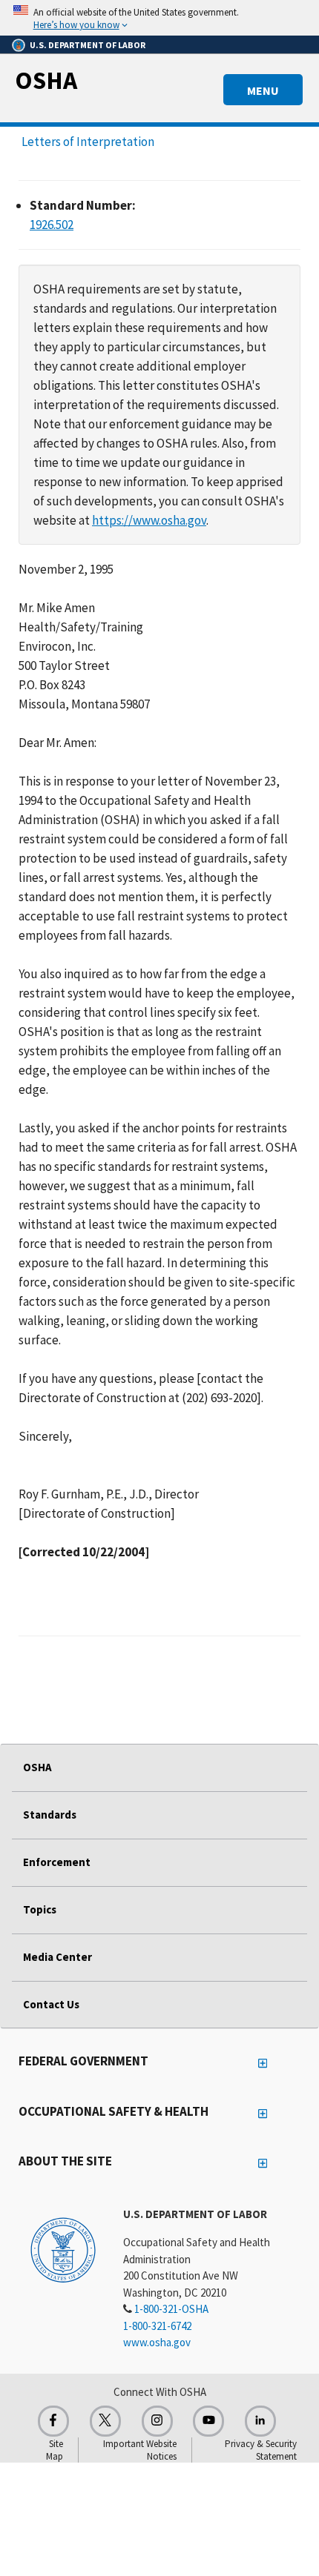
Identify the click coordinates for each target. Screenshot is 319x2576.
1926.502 (52, 225)
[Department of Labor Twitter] (105, 2421)
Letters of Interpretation (88, 142)
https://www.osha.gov (149, 520)
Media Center (57, 1957)
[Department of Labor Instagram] (157, 2421)
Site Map (55, 2450)
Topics (40, 1909)
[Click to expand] (159, 18)
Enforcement (57, 1862)
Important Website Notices (140, 2450)
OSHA (46, 80)
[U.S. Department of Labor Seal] (63, 2249)
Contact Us (51, 2004)
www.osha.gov (157, 2342)
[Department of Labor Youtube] (208, 2421)
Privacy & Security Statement (261, 2450)
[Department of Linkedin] (260, 2421)
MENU (263, 90)
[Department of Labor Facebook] (53, 2421)
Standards (50, 1815)
